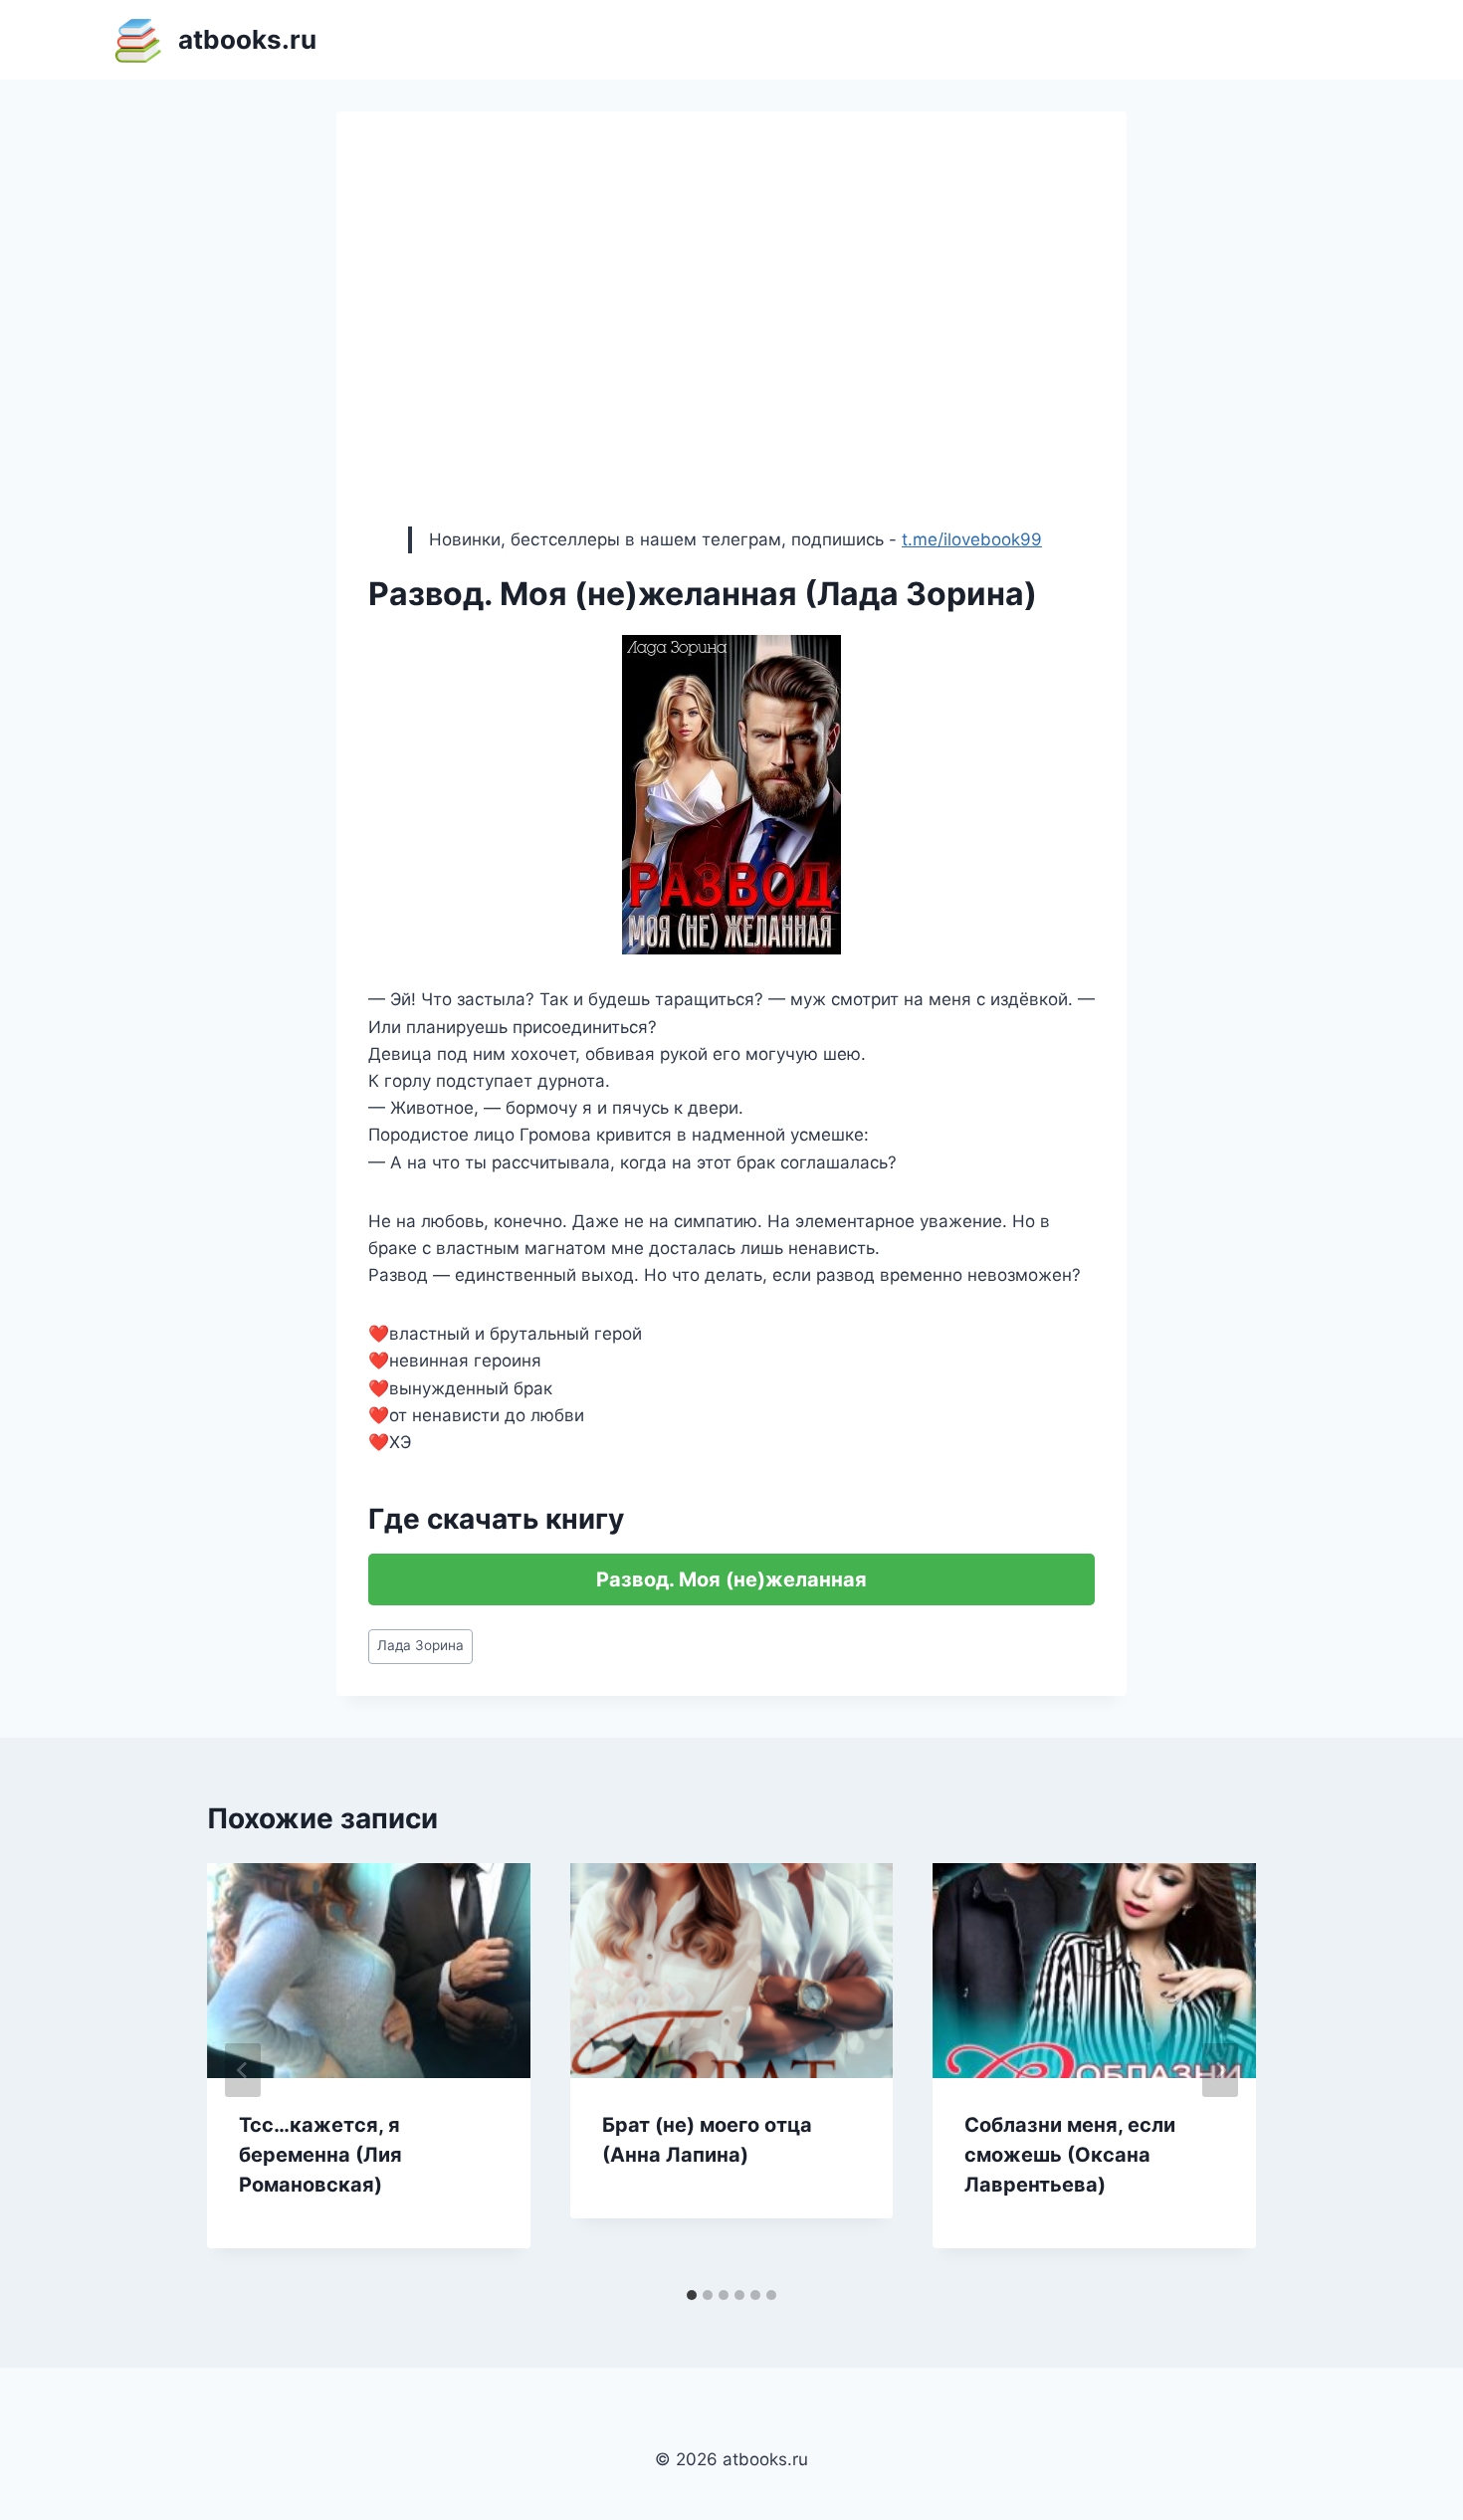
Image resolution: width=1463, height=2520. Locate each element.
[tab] (692, 2295)
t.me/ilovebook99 (972, 539)
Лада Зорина (420, 1645)
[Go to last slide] (243, 2070)
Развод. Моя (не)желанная (731, 1579)
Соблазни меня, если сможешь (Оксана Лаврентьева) (1070, 2155)
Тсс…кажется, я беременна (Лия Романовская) (320, 2155)
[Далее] (1220, 2070)
